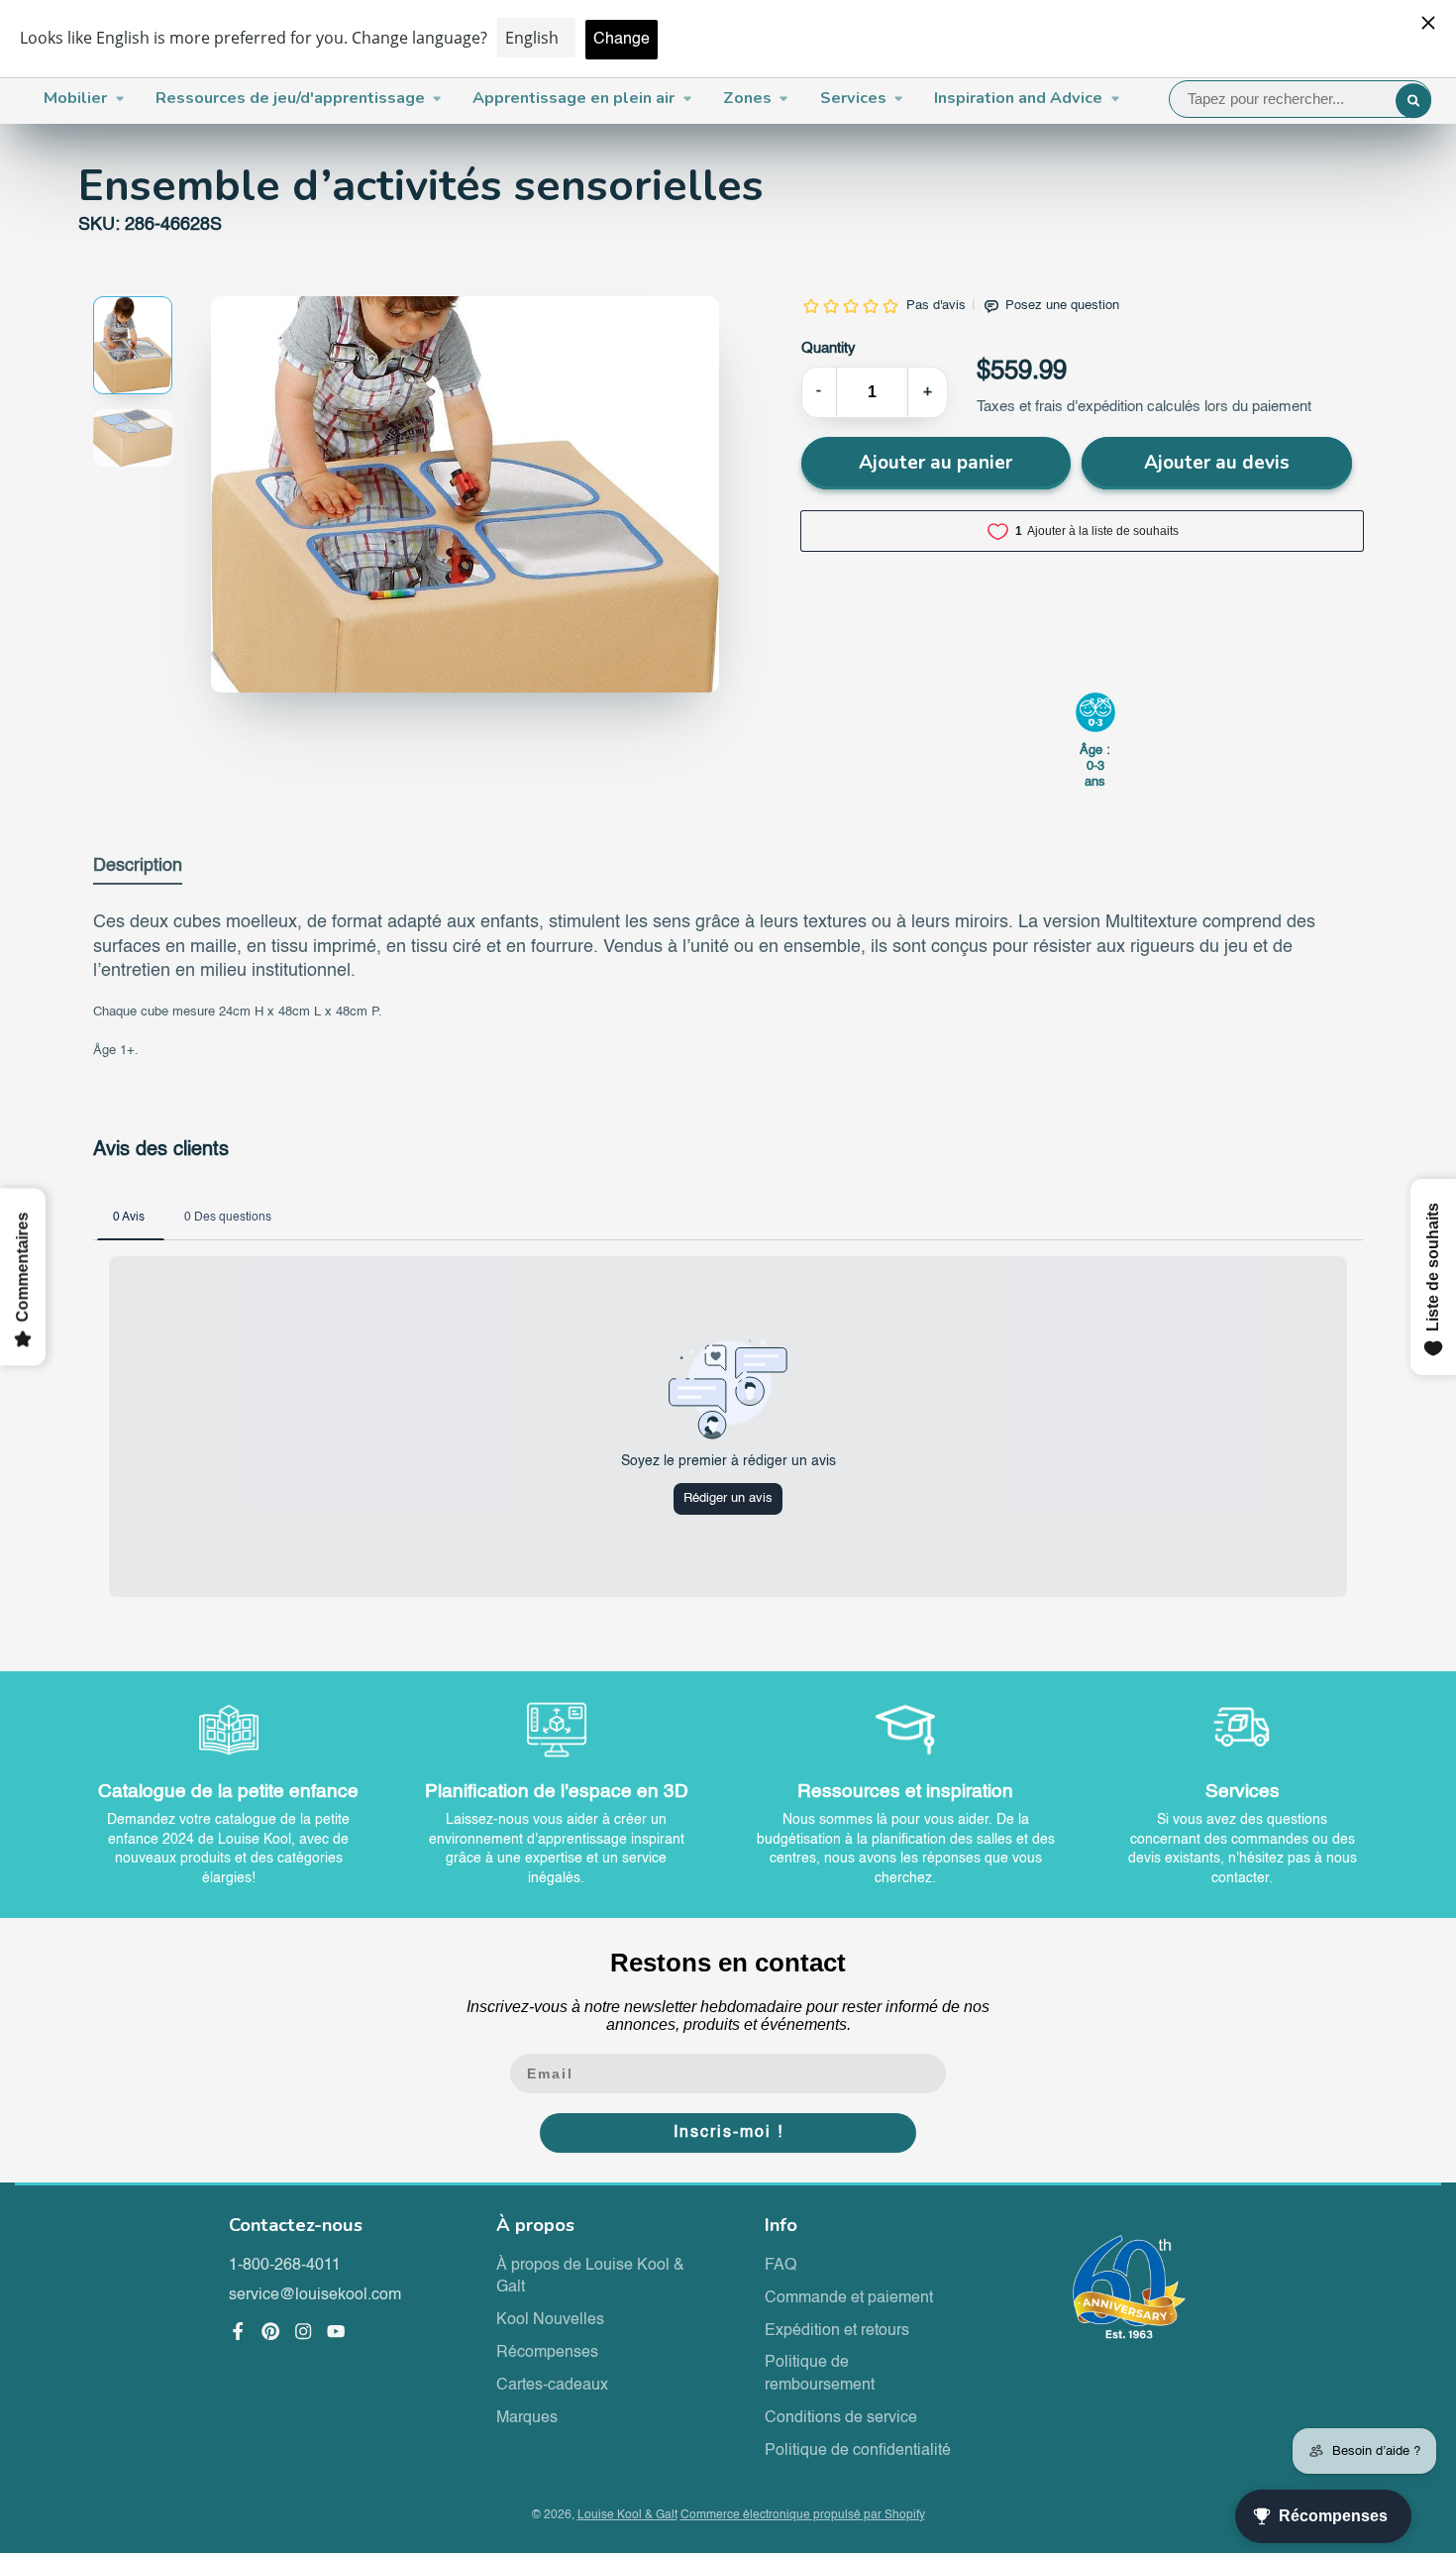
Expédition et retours (837, 2331)
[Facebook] (238, 2331)
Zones (747, 98)
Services (853, 98)
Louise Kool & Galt (627, 2515)
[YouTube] (336, 2331)
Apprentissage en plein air (573, 98)
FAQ (780, 2266)
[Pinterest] (270, 2331)
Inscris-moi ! (728, 2133)
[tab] (138, 870)
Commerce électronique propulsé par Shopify (803, 2515)
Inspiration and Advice (1018, 98)
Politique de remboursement (820, 2374)
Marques (527, 2418)
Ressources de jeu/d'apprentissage (290, 98)
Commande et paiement (849, 2298)
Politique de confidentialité (858, 2451)
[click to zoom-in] (465, 494)
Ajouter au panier (936, 463)
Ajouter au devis (1217, 463)
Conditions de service (841, 2418)
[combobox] (1300, 99)
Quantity (829, 349)
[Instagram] (303, 2331)
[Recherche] (1413, 101)
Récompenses (547, 2353)
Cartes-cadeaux (552, 2386)
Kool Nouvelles (550, 2320)
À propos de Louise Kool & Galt (590, 2277)
